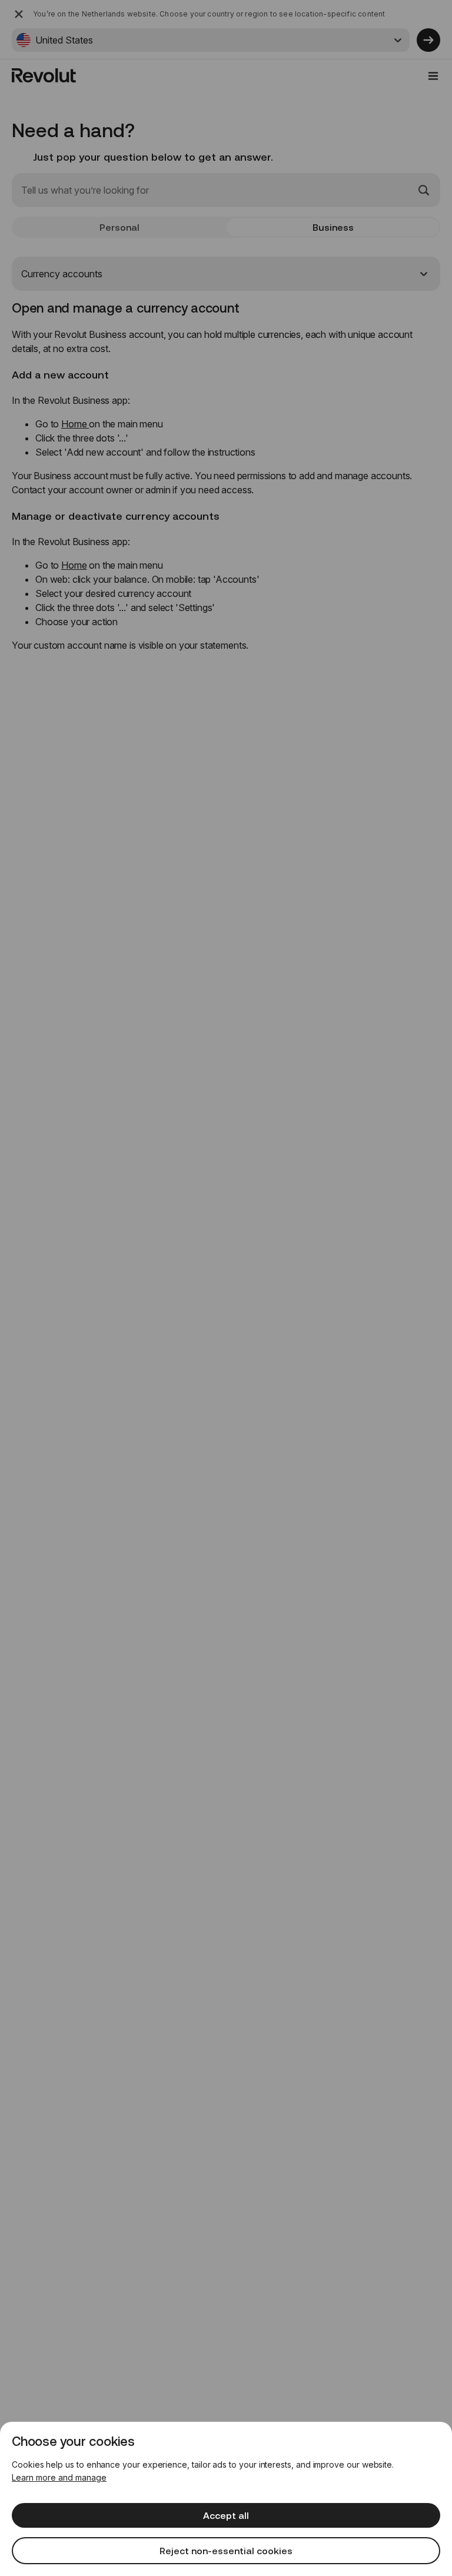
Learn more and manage (59, 2477)
